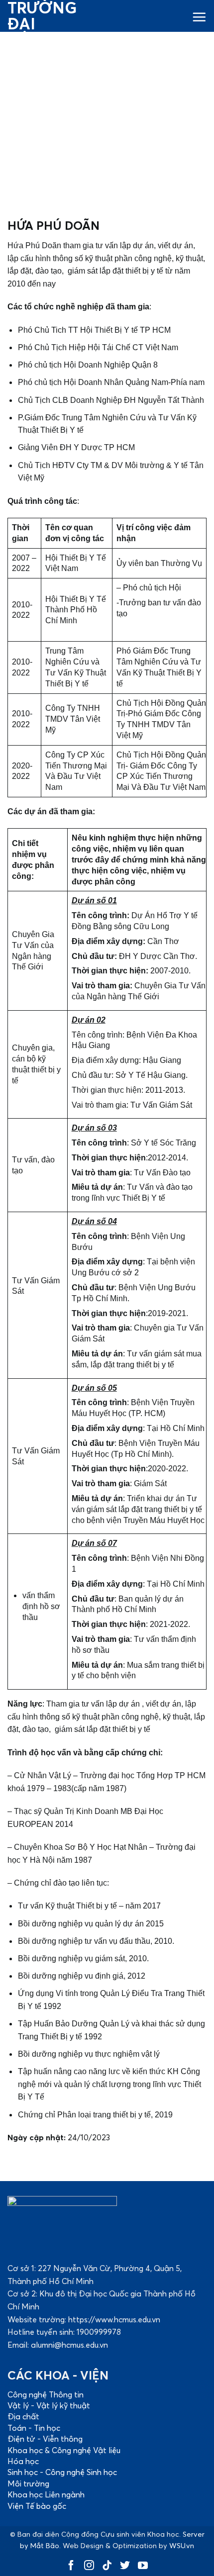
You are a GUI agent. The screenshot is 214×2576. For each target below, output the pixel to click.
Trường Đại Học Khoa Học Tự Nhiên (37, 56)
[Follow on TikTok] (107, 2567)
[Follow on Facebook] (71, 2567)
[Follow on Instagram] (89, 2567)
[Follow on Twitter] (125, 2567)
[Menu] (199, 16)
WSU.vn (182, 2546)
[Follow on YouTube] (143, 2567)
